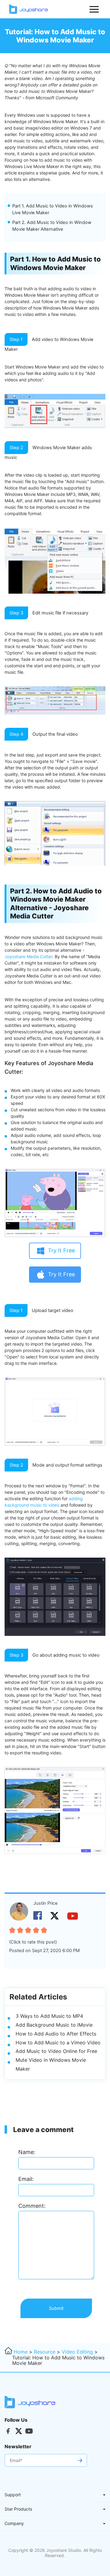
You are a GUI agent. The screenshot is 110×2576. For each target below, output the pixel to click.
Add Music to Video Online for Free (56, 2051)
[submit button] (80, 2460)
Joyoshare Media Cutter (28, 956)
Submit (56, 2308)
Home (21, 2352)
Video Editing (77, 2352)
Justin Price (46, 1903)
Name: (27, 2152)
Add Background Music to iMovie (54, 2025)
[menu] (94, 9)
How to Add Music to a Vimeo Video (58, 2043)
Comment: (32, 2206)
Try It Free (61, 1250)
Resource (45, 2352)
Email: (26, 2179)
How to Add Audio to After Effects (56, 2034)
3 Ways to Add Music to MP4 (49, 2016)
